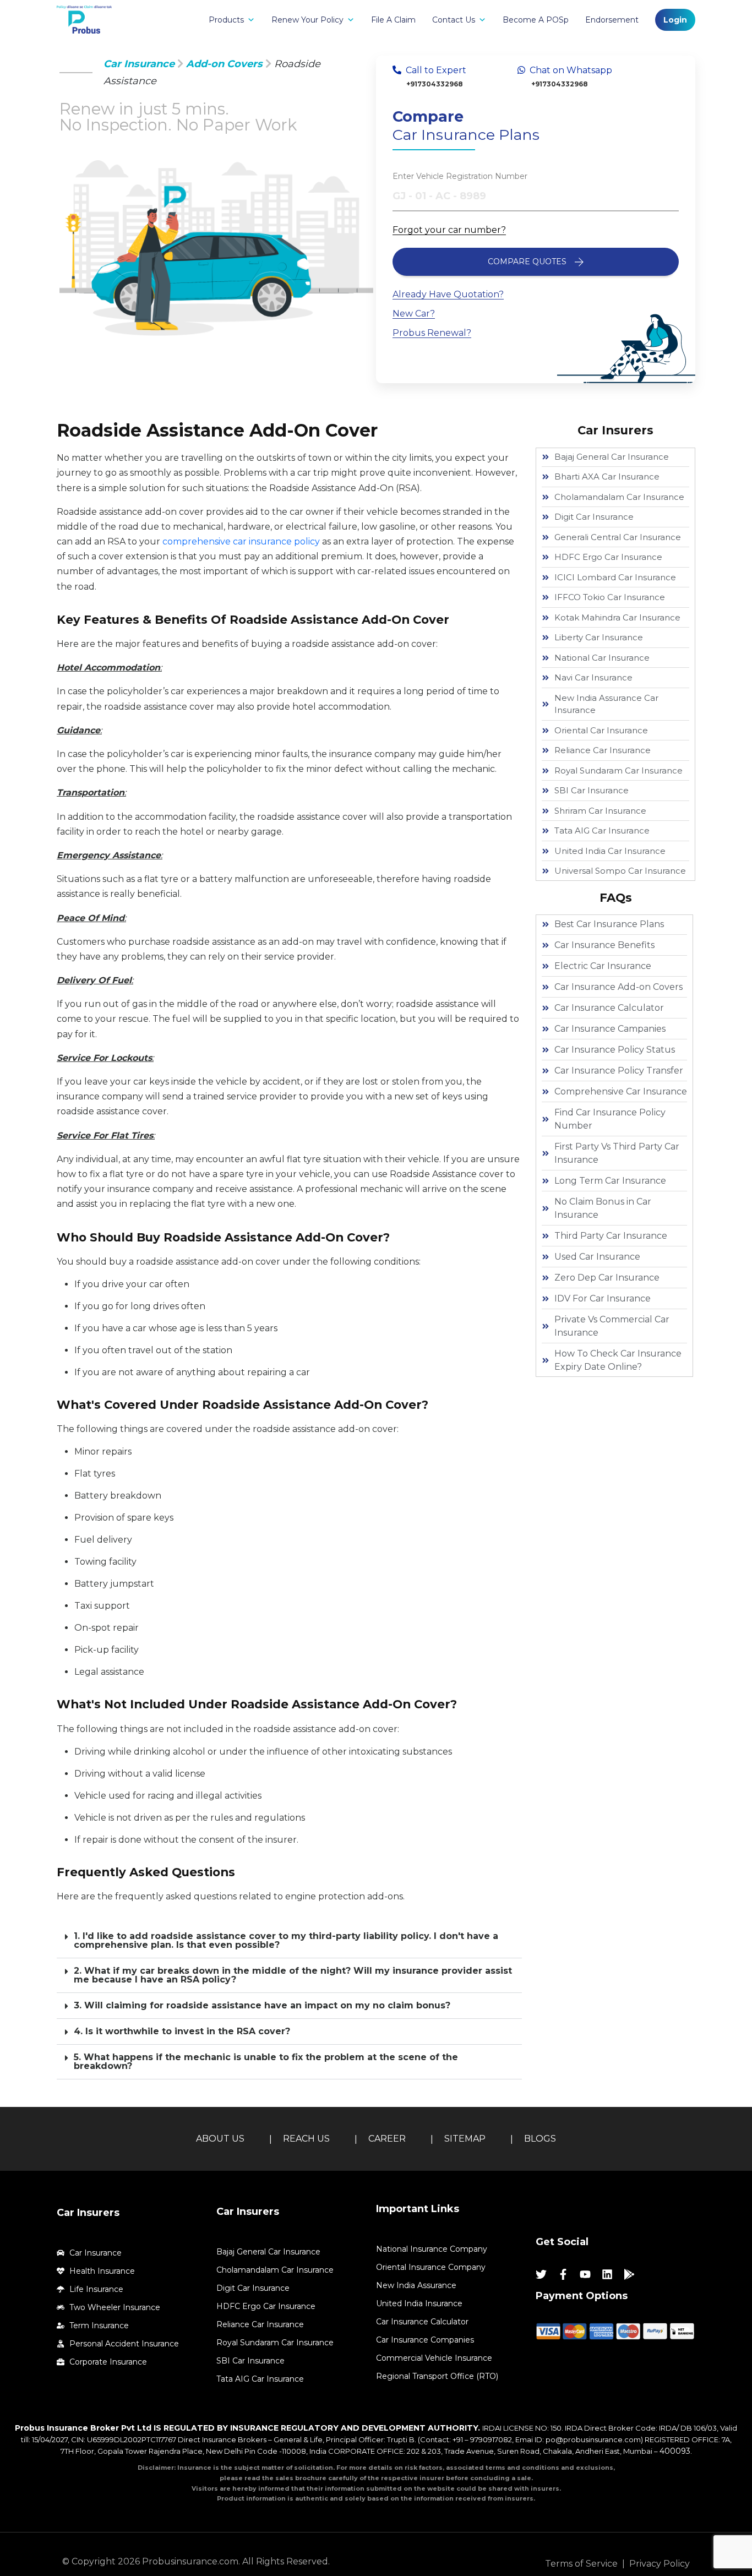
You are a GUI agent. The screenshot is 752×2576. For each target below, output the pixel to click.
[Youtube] (585, 2274)
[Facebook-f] (563, 2274)
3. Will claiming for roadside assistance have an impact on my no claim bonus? (262, 2005)
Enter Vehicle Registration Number (460, 176)
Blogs (540, 2139)
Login (675, 20)
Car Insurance (139, 64)
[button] (289, 1941)
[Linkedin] (607, 2274)
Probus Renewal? (432, 333)
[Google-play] (629, 2274)
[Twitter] (541, 2274)
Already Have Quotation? (448, 294)
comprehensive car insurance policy (241, 541)
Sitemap (465, 2139)
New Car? (414, 314)
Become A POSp (536, 20)
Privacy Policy (660, 2564)
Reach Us (306, 2139)
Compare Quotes (527, 262)
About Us (220, 2139)
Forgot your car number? (449, 230)
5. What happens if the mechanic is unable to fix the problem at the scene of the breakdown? (266, 2062)
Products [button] (226, 20)
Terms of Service (581, 2564)
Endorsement (612, 20)
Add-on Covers (224, 64)
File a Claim (393, 20)
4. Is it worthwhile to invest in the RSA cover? (182, 2031)
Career (387, 2139)
